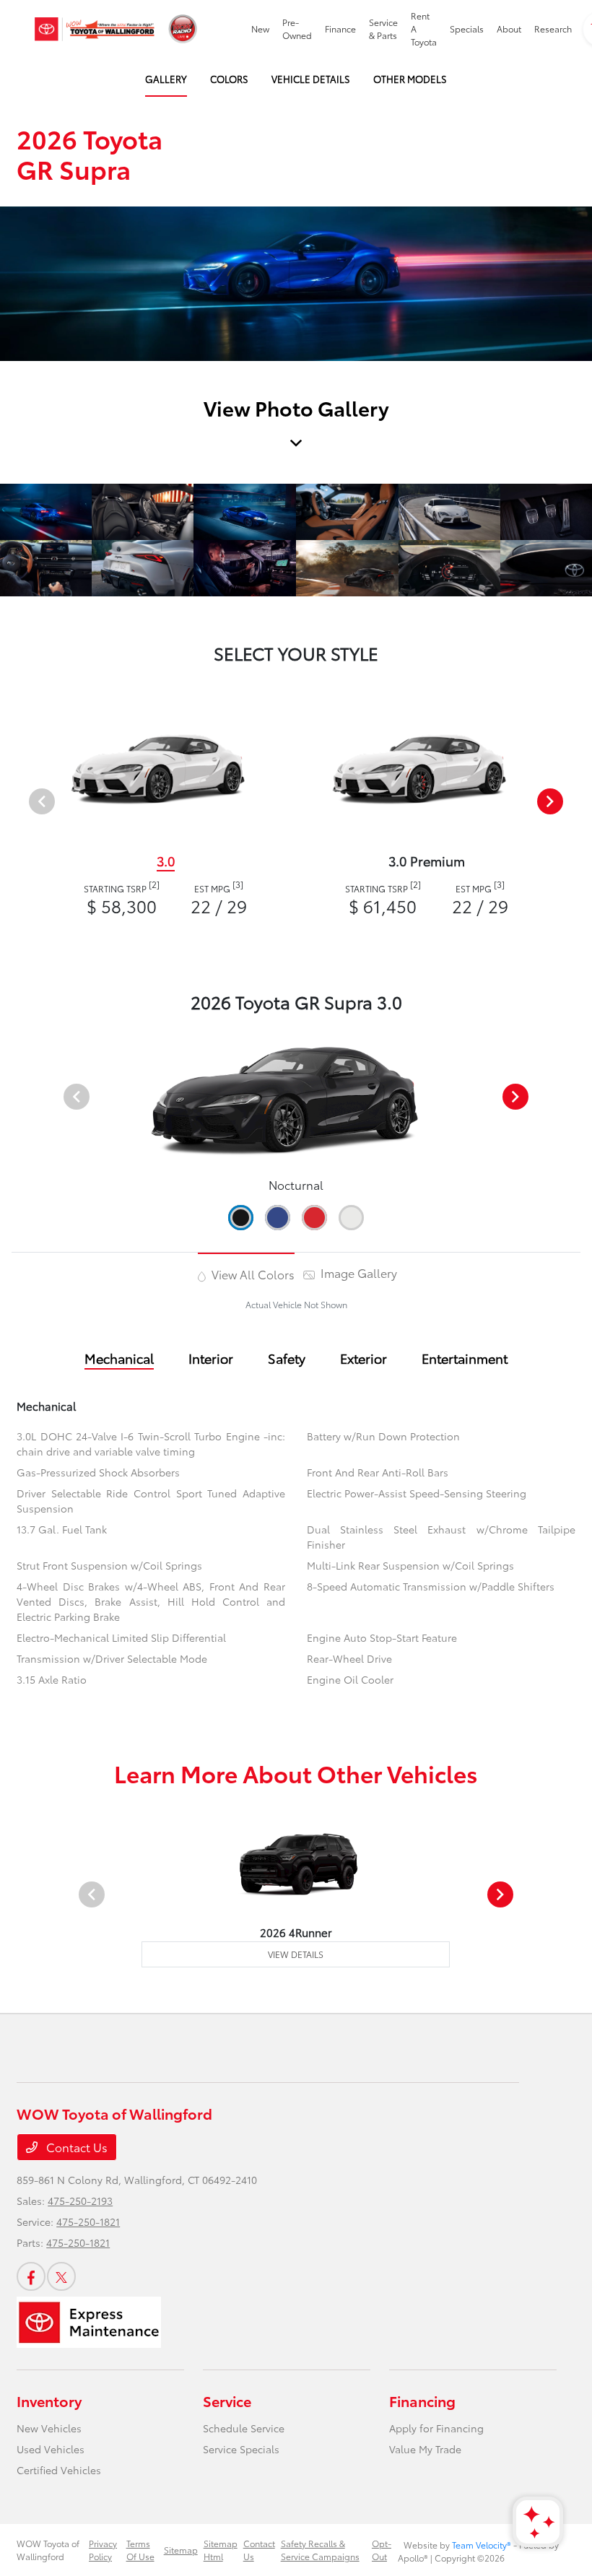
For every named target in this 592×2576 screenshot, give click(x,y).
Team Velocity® (482, 2545)
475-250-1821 (88, 2222)
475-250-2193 (80, 2201)
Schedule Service (244, 2428)
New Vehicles (49, 2428)
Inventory (49, 2401)
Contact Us (75, 2147)
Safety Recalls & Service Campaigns (320, 2550)
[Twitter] (61, 2276)
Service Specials (241, 2449)
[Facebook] (31, 2276)
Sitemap (181, 2550)
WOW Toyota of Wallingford (48, 2550)
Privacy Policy (103, 2550)
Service (227, 2401)
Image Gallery (357, 1272)
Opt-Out (382, 2550)
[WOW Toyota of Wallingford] (95, 29)
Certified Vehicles (59, 2470)
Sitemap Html (221, 2550)
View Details (296, 1954)
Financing (422, 2401)
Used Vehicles (51, 2449)
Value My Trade (425, 2449)
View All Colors (252, 1274)
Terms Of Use (140, 2550)
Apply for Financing (436, 2428)
